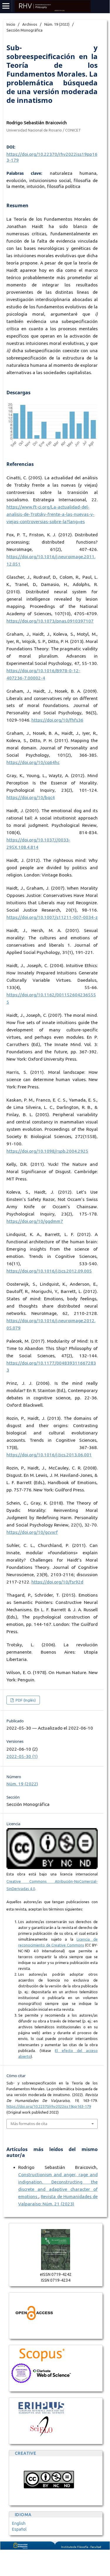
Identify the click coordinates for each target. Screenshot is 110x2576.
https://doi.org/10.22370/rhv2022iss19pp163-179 (49, 2106)
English (19, 2523)
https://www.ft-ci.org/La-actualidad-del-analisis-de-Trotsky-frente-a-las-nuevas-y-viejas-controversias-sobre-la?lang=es (50, 514)
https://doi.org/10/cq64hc (33, 762)
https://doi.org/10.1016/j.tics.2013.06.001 (49, 1455)
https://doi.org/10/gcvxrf (32, 1532)
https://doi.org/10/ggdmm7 (35, 1221)
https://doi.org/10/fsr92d (57, 1582)
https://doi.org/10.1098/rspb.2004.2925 (47, 1151)
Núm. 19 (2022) (57, 24)
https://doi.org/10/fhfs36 (57, 720)
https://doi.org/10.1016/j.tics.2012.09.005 (49, 1271)
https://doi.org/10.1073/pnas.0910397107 (50, 621)
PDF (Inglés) (25, 1700)
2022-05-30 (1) (22, 1756)
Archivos (30, 24)
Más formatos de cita (29, 2124)
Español (19, 2529)
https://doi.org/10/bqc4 (31, 797)
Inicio (11, 24)
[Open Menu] (6, 6)
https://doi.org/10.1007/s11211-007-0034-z (52, 917)
